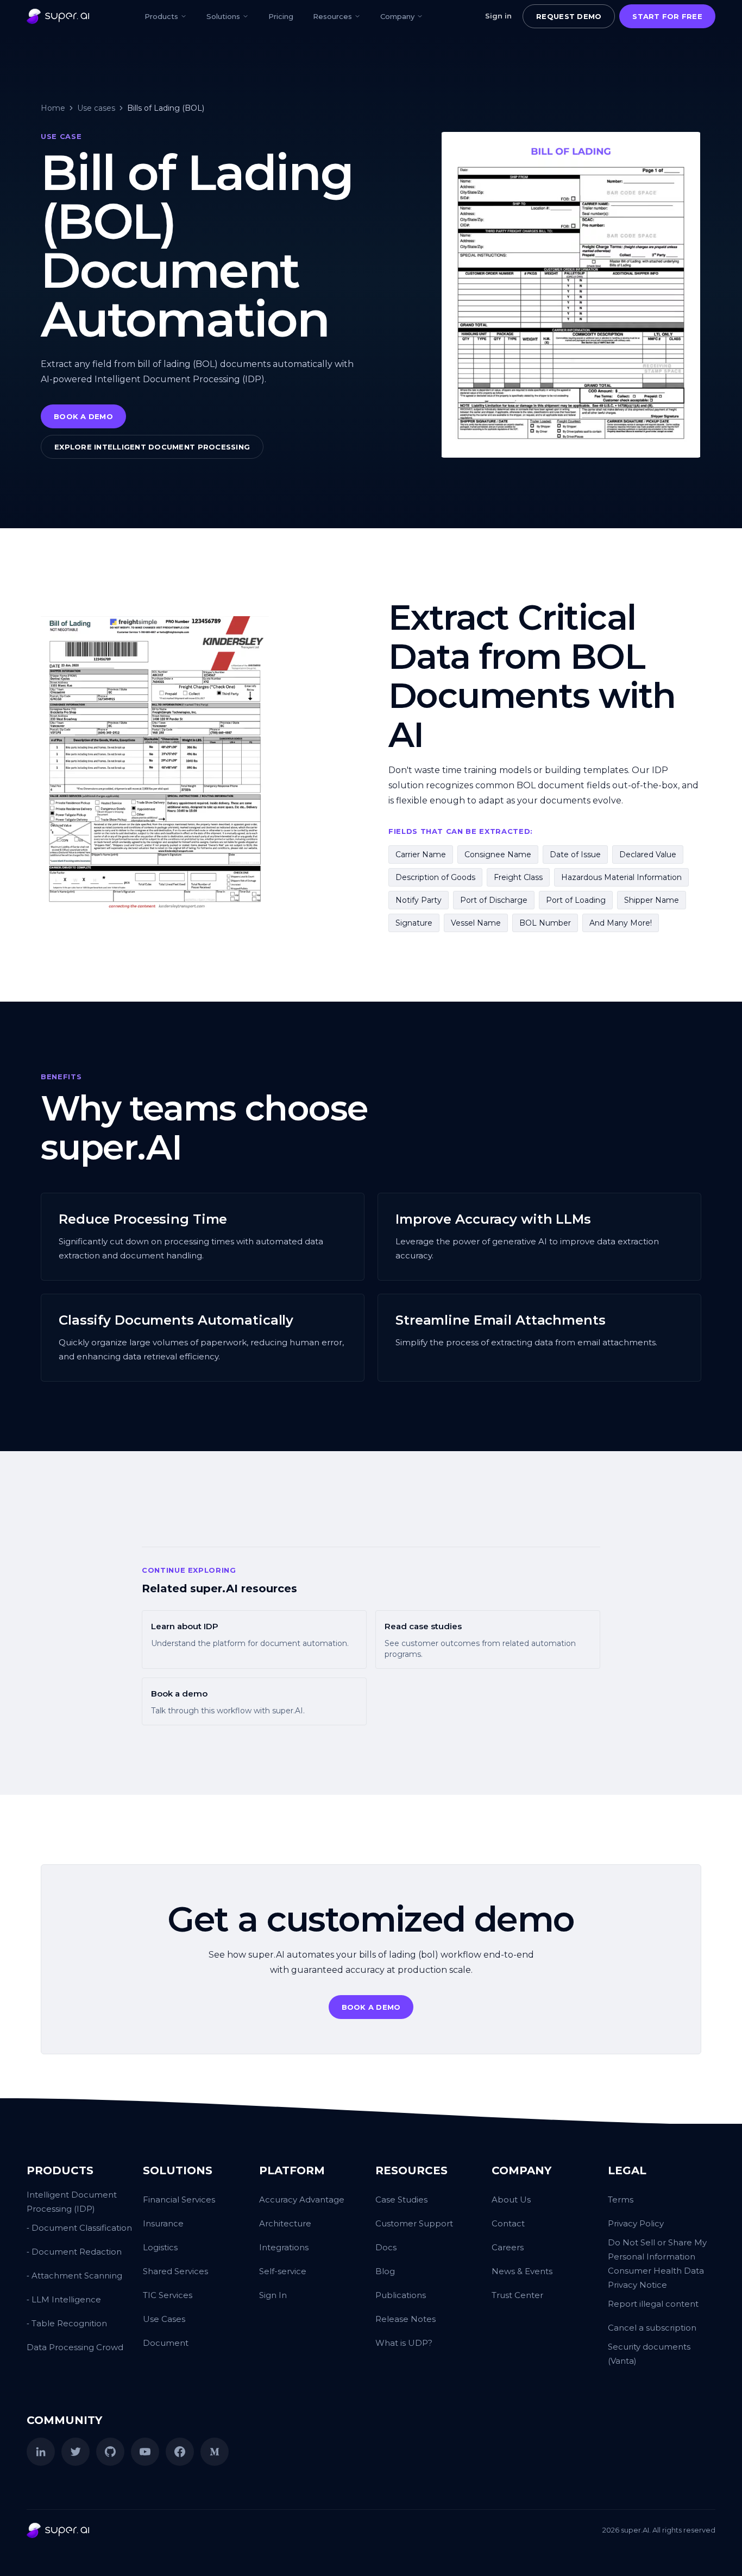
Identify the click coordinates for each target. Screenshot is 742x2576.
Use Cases (164, 2319)
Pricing (281, 16)
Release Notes (405, 2319)
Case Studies (401, 2200)
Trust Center (517, 2295)
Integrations (284, 2247)
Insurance (163, 2223)
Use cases (96, 108)
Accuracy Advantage (302, 2200)
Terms (621, 2200)
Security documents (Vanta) (649, 2354)
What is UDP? (404, 2343)
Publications (401, 2295)
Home (53, 108)
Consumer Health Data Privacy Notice (656, 2278)
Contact (508, 2223)
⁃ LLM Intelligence (64, 2299)
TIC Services (168, 2295)
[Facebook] (180, 2452)
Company (397, 16)
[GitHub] (110, 2452)
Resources (332, 16)
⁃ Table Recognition (67, 2323)
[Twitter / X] (76, 2452)
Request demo (569, 16)
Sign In (273, 2295)
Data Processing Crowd (75, 2347)
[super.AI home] (58, 16)
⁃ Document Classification (79, 2228)
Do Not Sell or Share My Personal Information (657, 2249)
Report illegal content (653, 2304)
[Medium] (215, 2452)
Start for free (667, 16)
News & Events (522, 2271)
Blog (385, 2271)
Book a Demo (83, 416)
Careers (508, 2247)
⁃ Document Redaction (74, 2252)
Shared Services (175, 2271)
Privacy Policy (636, 2223)
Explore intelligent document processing (152, 447)
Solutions (223, 16)
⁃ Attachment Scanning (74, 2276)
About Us (511, 2200)
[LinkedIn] (41, 2452)
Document (166, 2343)
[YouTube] (145, 2452)
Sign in (498, 16)
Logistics (160, 2247)
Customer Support (414, 2223)
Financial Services (179, 2200)
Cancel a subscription (652, 2328)
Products (161, 16)
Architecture (285, 2223)
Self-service (283, 2271)
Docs (386, 2247)
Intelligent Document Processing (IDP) (72, 2202)
